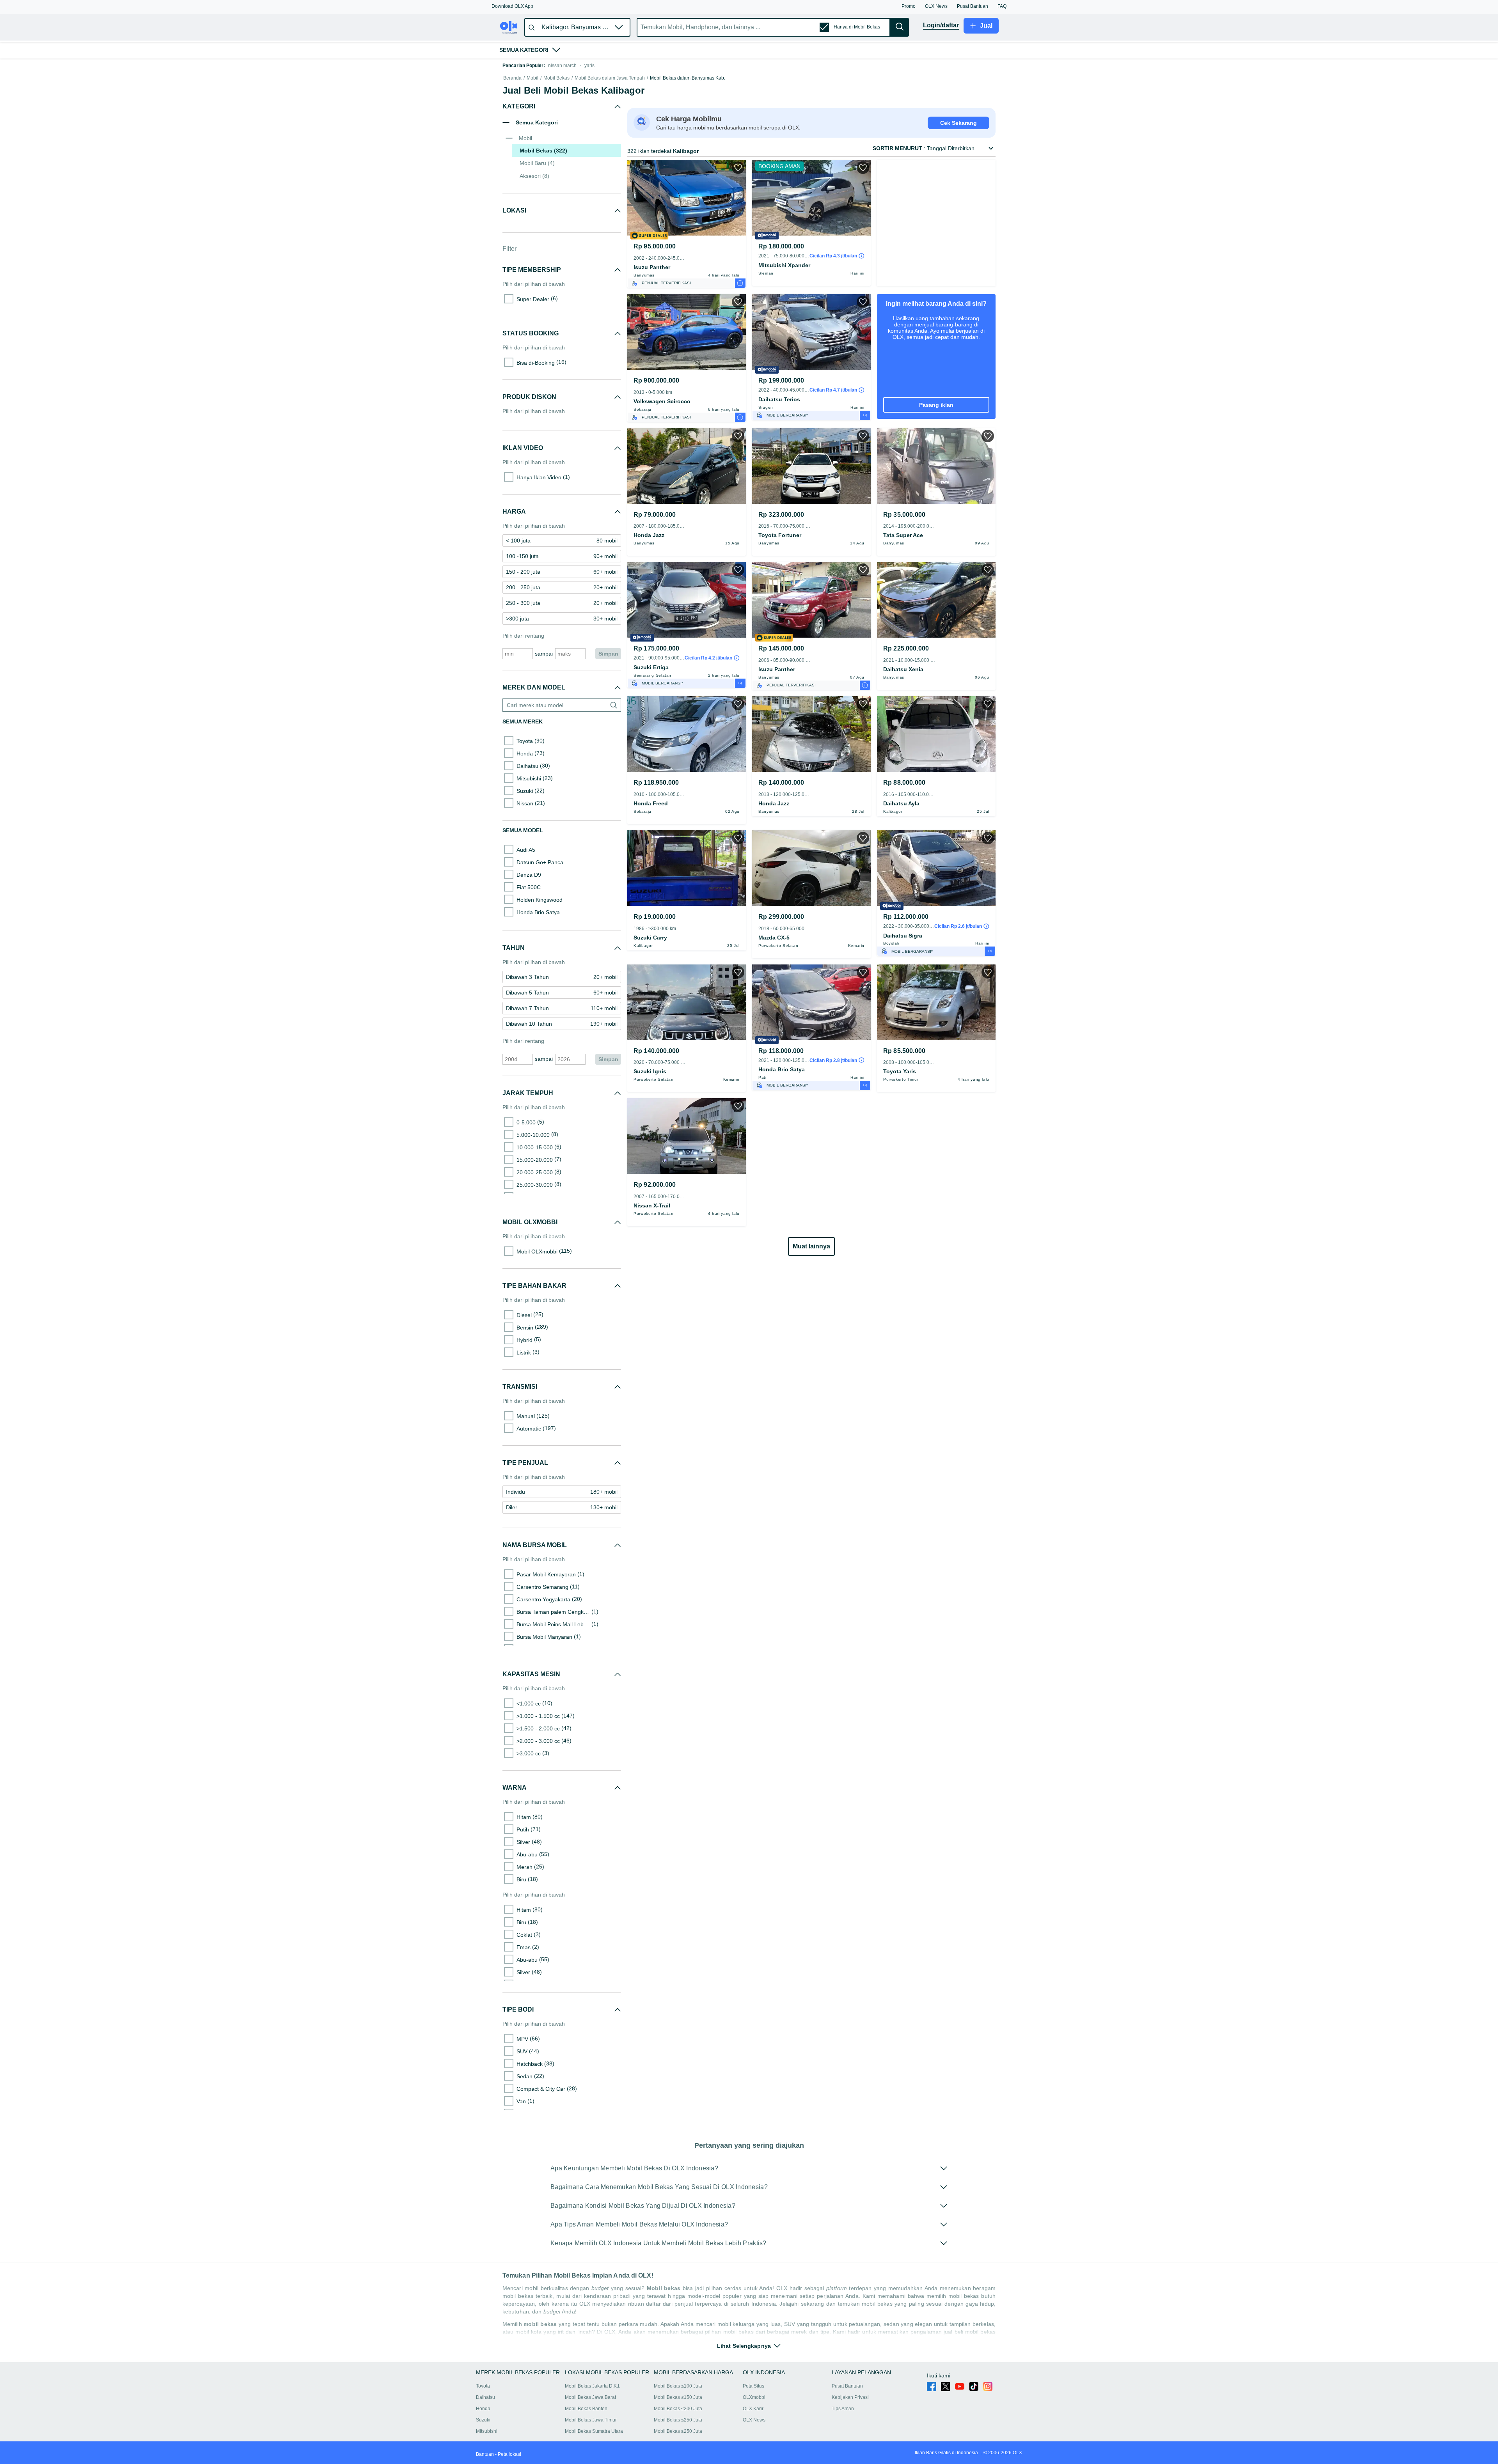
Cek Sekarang (958, 123)
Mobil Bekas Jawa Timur (591, 2420)
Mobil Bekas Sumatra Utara (594, 2431)
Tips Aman (843, 2409)
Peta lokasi (509, 2454)
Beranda (512, 78)
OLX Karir (753, 2409)
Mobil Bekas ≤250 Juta (678, 2420)
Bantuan (485, 2454)
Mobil (532, 78)
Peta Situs (753, 2386)
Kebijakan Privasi (850, 2397)
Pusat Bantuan (847, 2386)
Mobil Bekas (556, 78)
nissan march (562, 66)
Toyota (483, 2386)
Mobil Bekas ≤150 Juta (678, 2397)
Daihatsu (485, 2397)
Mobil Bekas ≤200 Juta (678, 2409)
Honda (483, 2409)
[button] (512, 6)
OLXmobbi (754, 2397)
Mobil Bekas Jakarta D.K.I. (593, 2386)
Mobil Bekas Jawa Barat (590, 2397)
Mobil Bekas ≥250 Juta (678, 2431)
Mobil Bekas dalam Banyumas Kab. (688, 78)
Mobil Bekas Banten (586, 2409)
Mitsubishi (487, 2431)
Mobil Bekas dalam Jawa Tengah (610, 78)
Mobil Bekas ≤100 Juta (678, 2386)
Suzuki (483, 2420)
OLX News (754, 2420)
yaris (589, 66)
